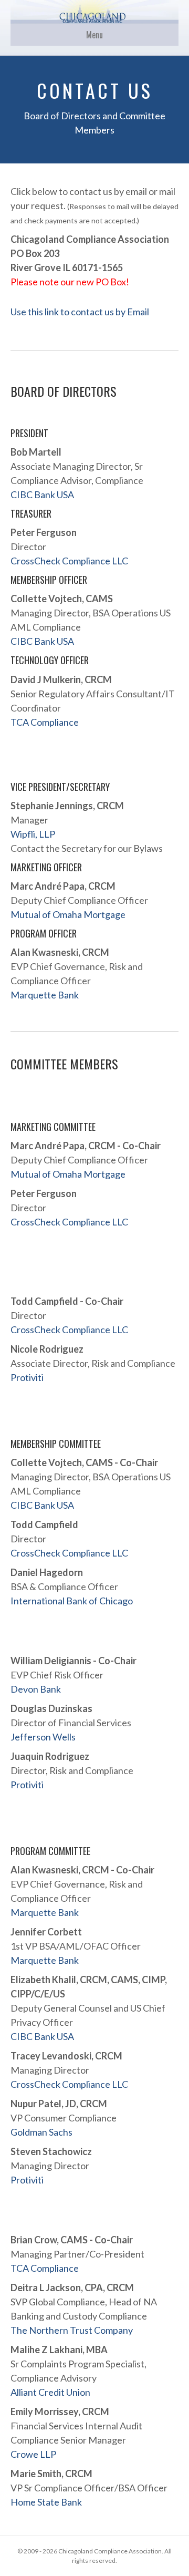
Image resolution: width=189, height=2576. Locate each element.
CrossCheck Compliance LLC (69, 561)
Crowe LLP (33, 2454)
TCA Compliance (45, 722)
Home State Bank (46, 2502)
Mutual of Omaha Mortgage (68, 914)
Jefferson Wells (43, 1737)
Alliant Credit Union (50, 2392)
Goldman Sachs (41, 2132)
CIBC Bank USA (42, 494)
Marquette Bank (45, 995)
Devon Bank (36, 1689)
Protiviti (27, 1377)
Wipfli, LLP (33, 834)
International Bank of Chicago (72, 1601)
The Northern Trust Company (72, 2330)
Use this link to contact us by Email (80, 312)
